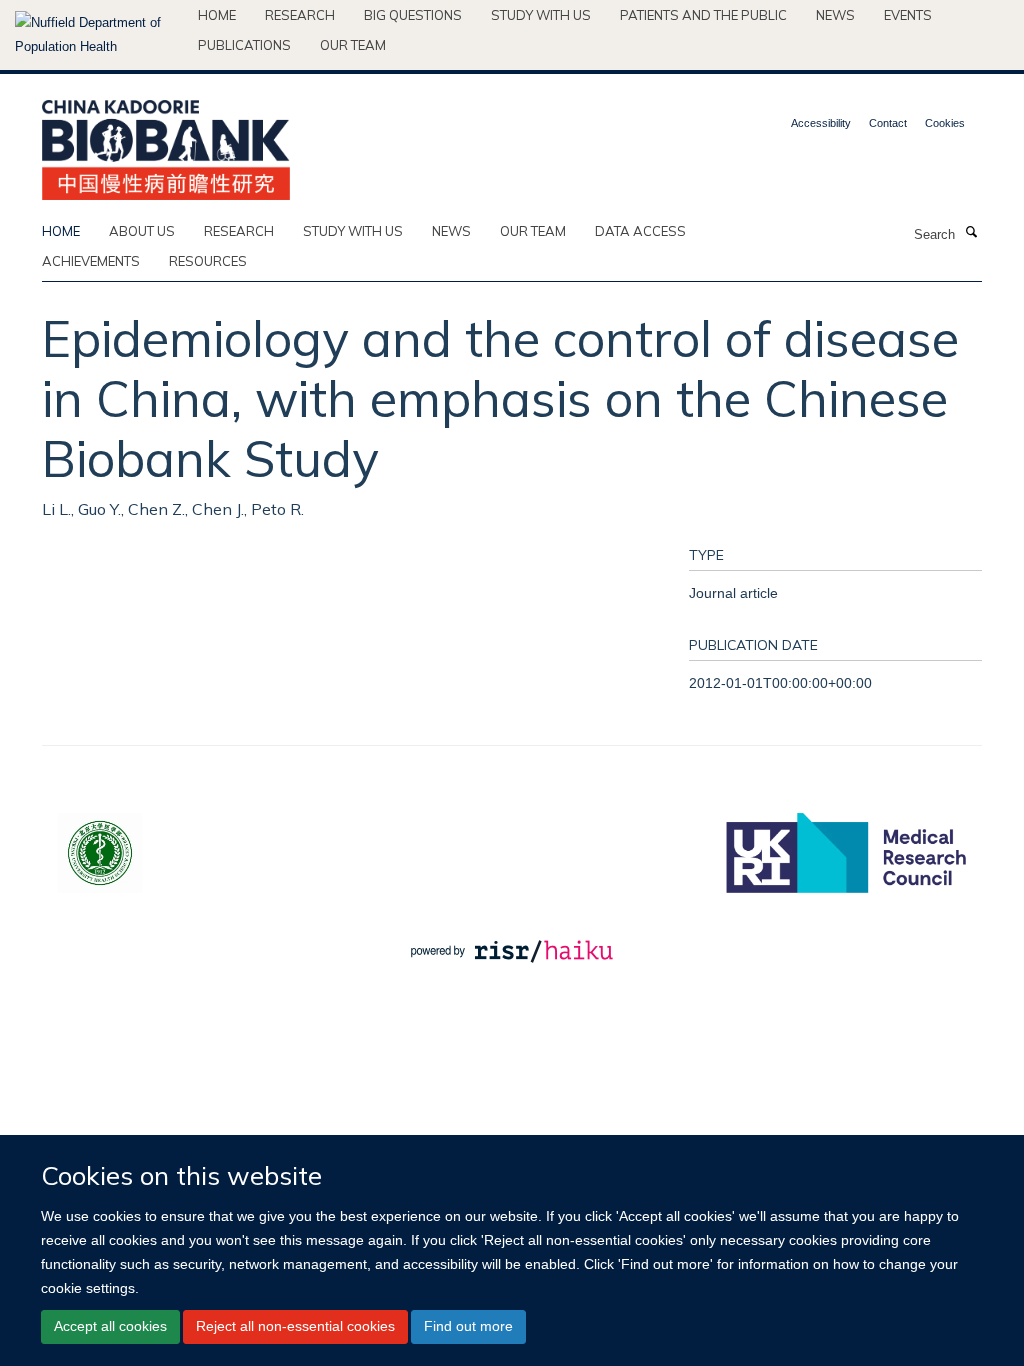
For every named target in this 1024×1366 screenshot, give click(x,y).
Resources (208, 261)
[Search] (971, 233)
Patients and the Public (703, 15)
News (835, 15)
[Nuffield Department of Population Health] (99, 35)
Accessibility (821, 123)
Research (300, 15)
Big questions (413, 15)
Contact (888, 123)
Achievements (91, 261)
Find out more (468, 1326)
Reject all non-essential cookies (295, 1326)
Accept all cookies (110, 1326)
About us (142, 231)
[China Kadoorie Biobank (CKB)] (166, 143)
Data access (640, 231)
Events (908, 15)
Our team (353, 45)
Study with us (541, 15)
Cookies (945, 123)
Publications (244, 45)
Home (217, 15)
